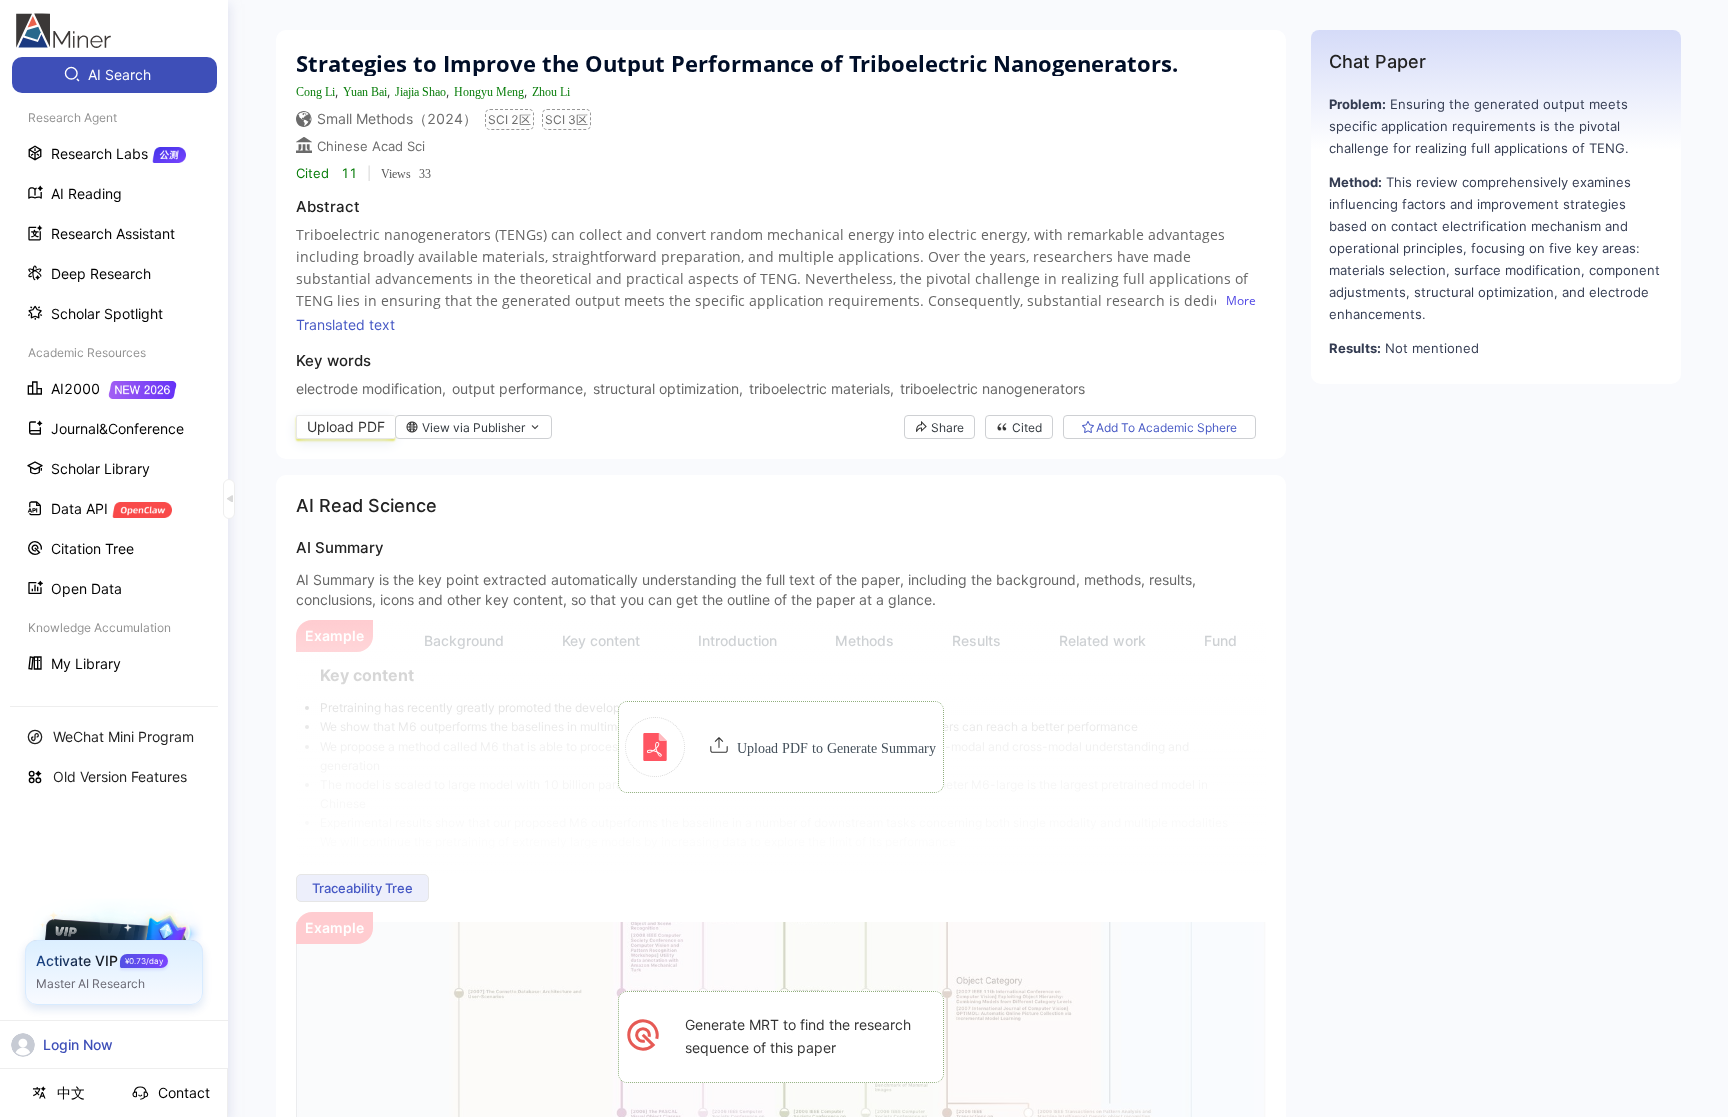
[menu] (114, 371)
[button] (780, 747)
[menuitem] (114, 75)
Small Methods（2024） (397, 118)
